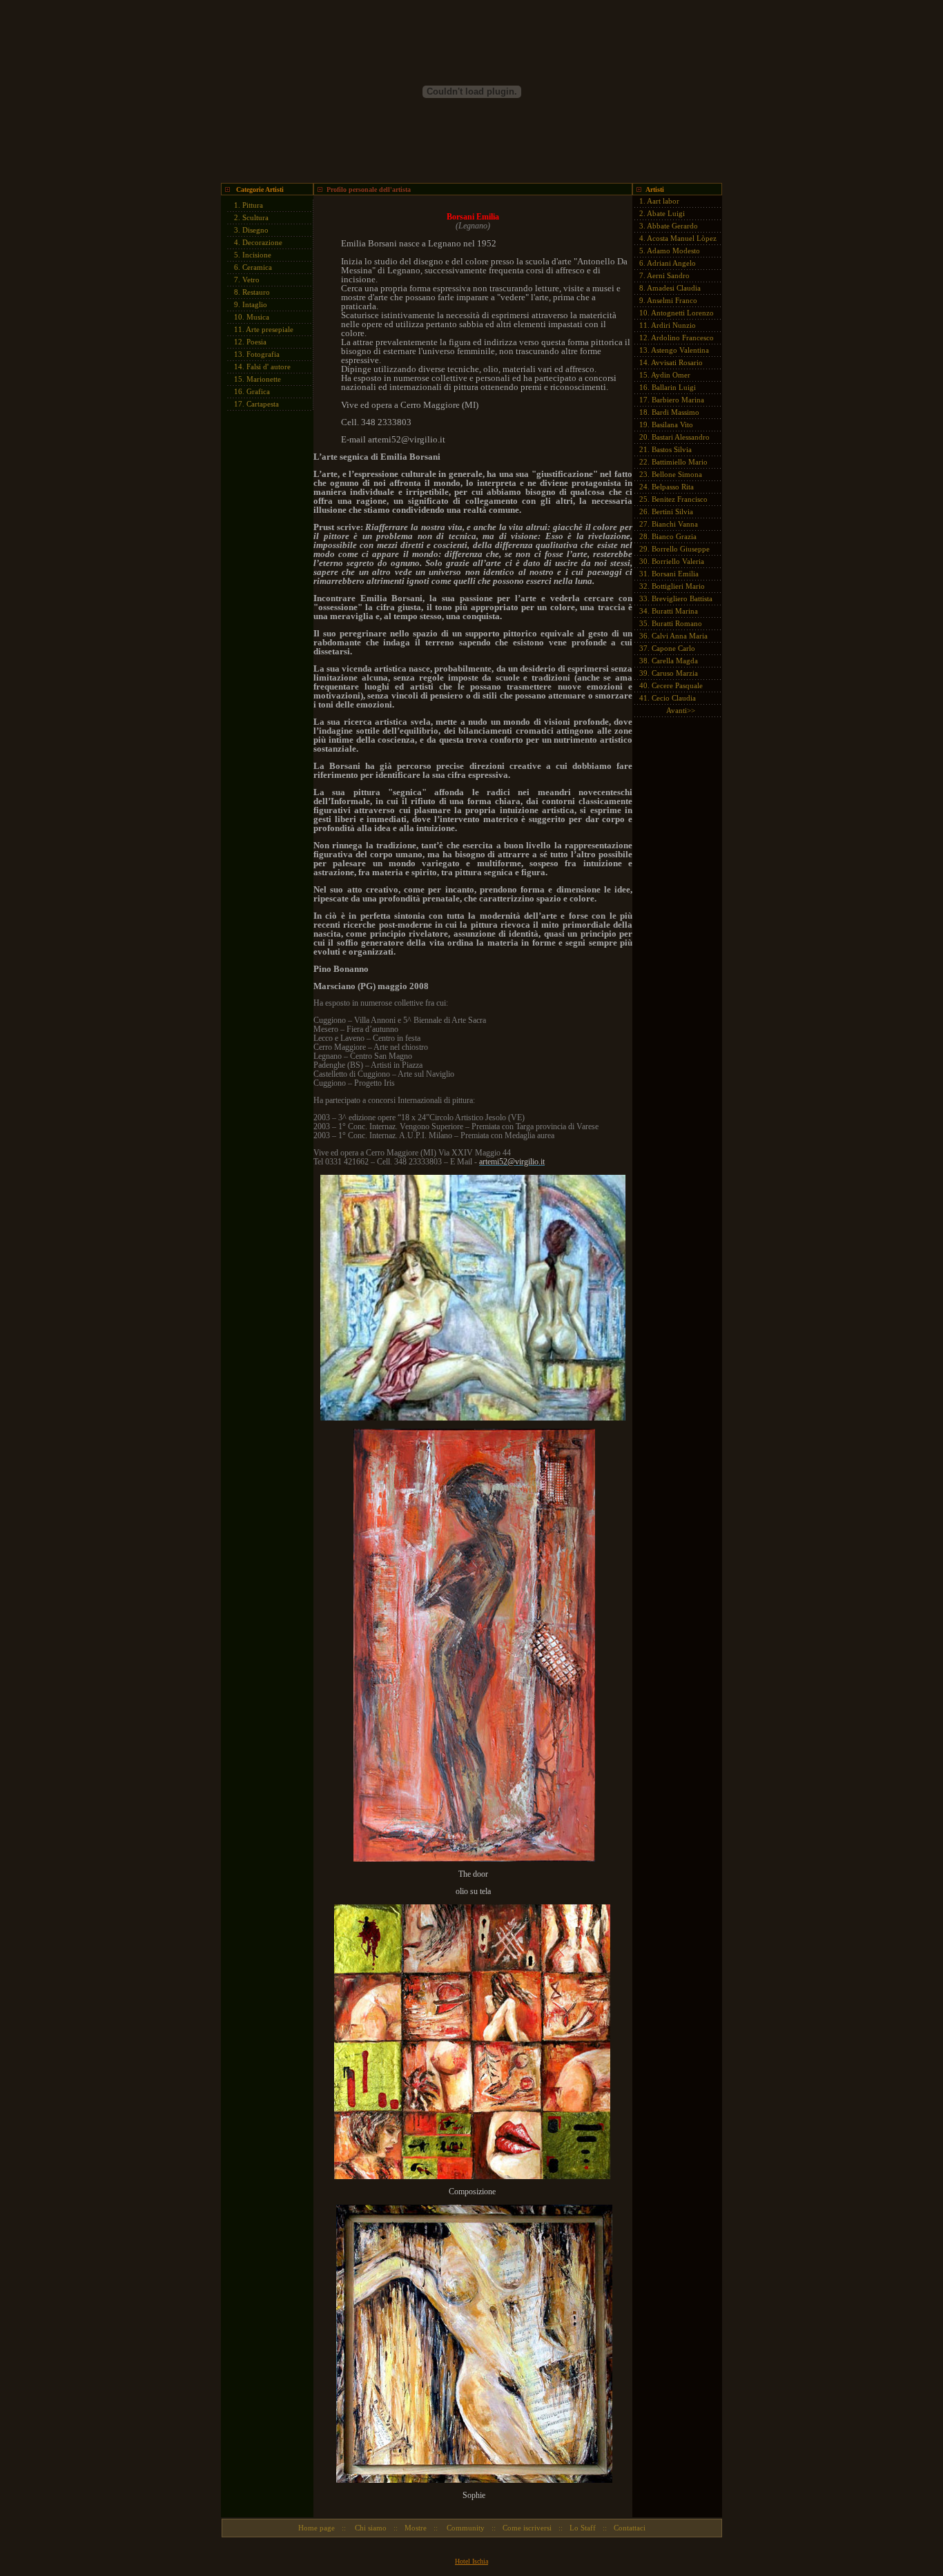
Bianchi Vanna (675, 524)
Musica (258, 317)
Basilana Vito (672, 425)
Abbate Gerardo (672, 226)
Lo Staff (583, 2528)
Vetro (251, 280)
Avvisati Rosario (677, 362)
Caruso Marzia (675, 673)
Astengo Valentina (680, 350)
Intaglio (255, 304)
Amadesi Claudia (674, 288)
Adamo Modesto (673, 251)
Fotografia (263, 354)
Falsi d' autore (269, 367)
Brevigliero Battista (682, 598)
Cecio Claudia (674, 698)
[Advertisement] (262, 625)
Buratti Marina (675, 611)
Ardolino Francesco (682, 338)
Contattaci (630, 2528)
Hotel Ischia (471, 2561)
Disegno (255, 230)
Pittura (253, 205)
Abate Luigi (666, 213)
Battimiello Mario (680, 462)
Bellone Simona (677, 474)
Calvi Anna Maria (680, 636)
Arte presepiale (270, 329)
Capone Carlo (673, 648)
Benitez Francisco (680, 499)
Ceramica (257, 267)
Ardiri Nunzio (673, 325)
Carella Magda (675, 661)
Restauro (256, 292)
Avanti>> (681, 710)
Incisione (257, 255)
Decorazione (262, 242)
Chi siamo (370, 2528)
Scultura (255, 217)
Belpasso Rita (673, 487)
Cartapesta (263, 404)
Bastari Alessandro (681, 437)
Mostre (416, 2528)
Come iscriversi (527, 2528)
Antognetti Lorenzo (682, 313)
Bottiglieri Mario (678, 586)
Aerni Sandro (668, 275)
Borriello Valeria (678, 561)
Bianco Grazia (674, 536)
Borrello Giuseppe (681, 549)
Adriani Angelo (671, 263)
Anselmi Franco (672, 300)
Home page (317, 2528)
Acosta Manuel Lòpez (682, 238)
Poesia (256, 342)
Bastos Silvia (672, 449)
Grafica (258, 391)
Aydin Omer (671, 375)
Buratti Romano (677, 623)
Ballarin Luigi (674, 387)
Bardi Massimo (675, 412)
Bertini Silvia (672, 511)
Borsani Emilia (675, 574)
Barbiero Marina (678, 400)
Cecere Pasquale (677, 685)
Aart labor (663, 201)
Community (465, 2528)
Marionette (264, 379)
